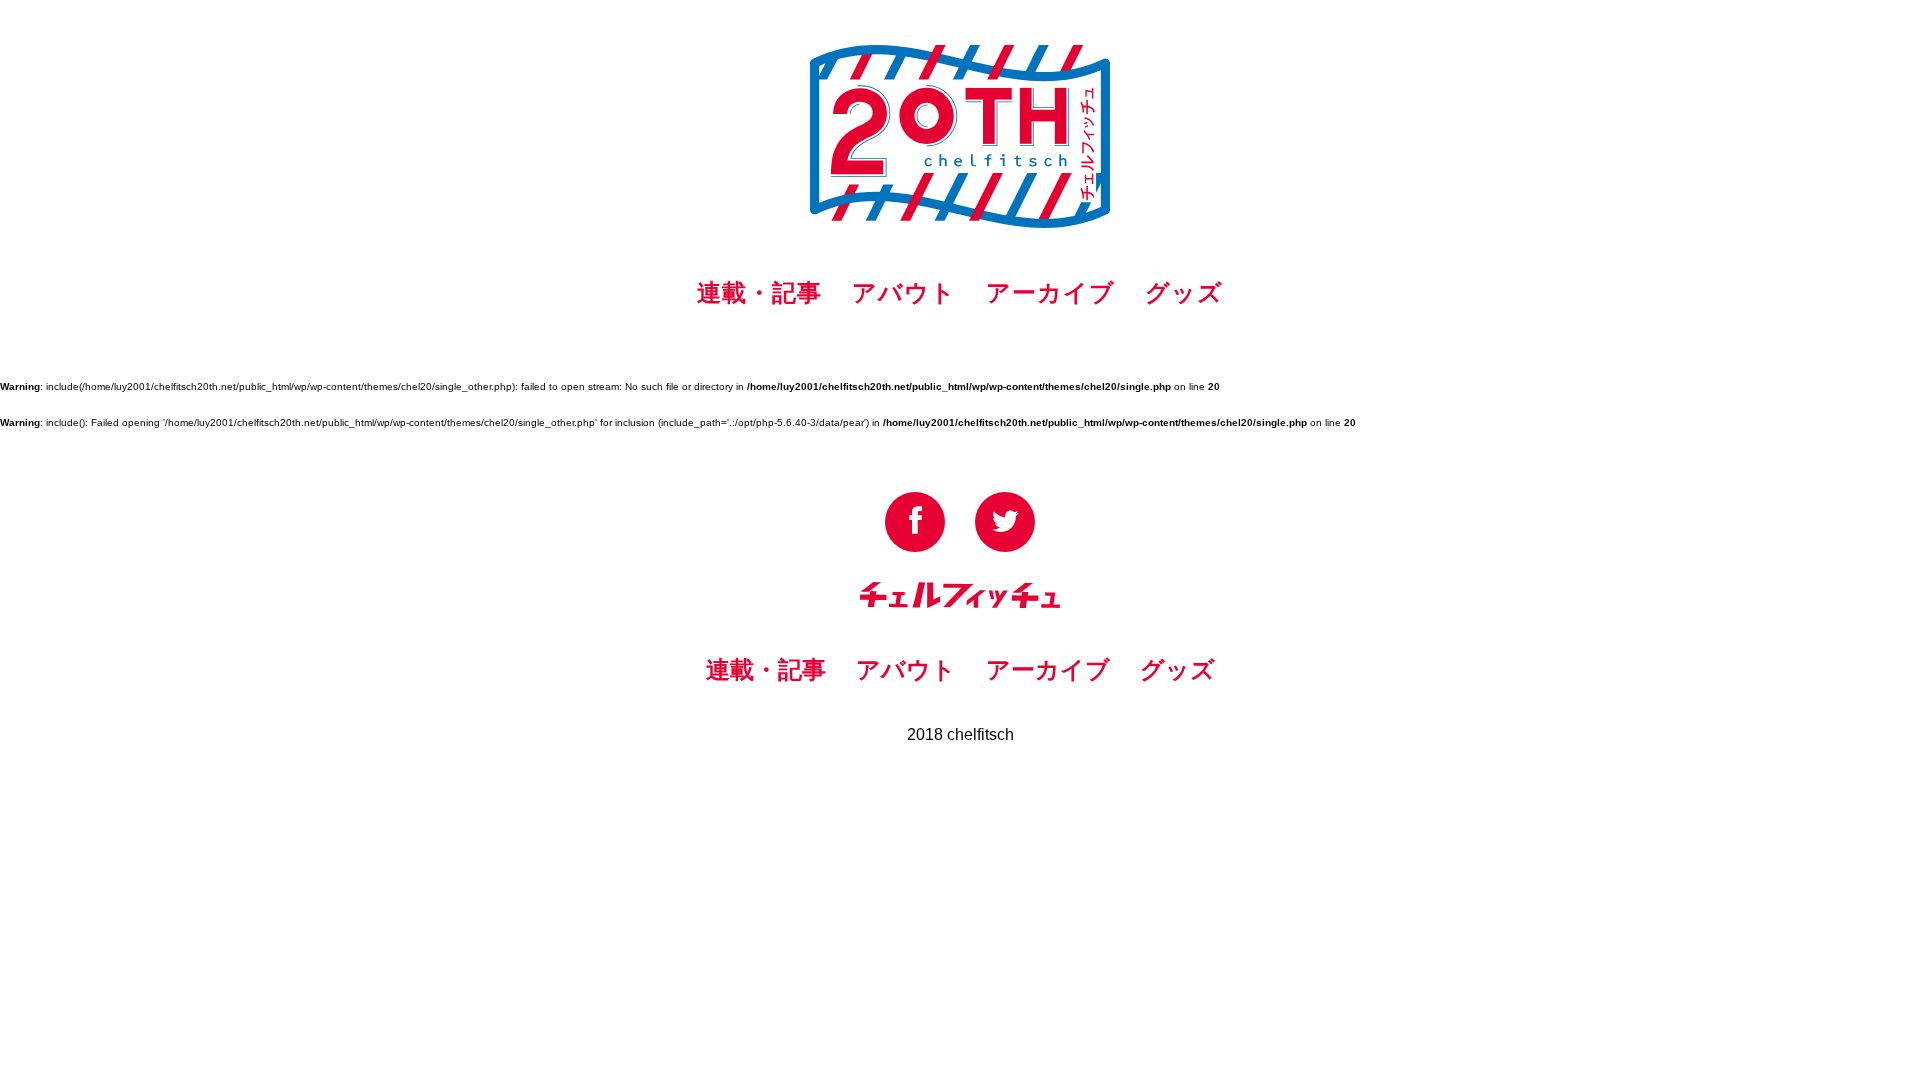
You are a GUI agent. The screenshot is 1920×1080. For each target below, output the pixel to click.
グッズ (1184, 292)
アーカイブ (1050, 292)
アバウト (904, 292)
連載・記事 (759, 292)
